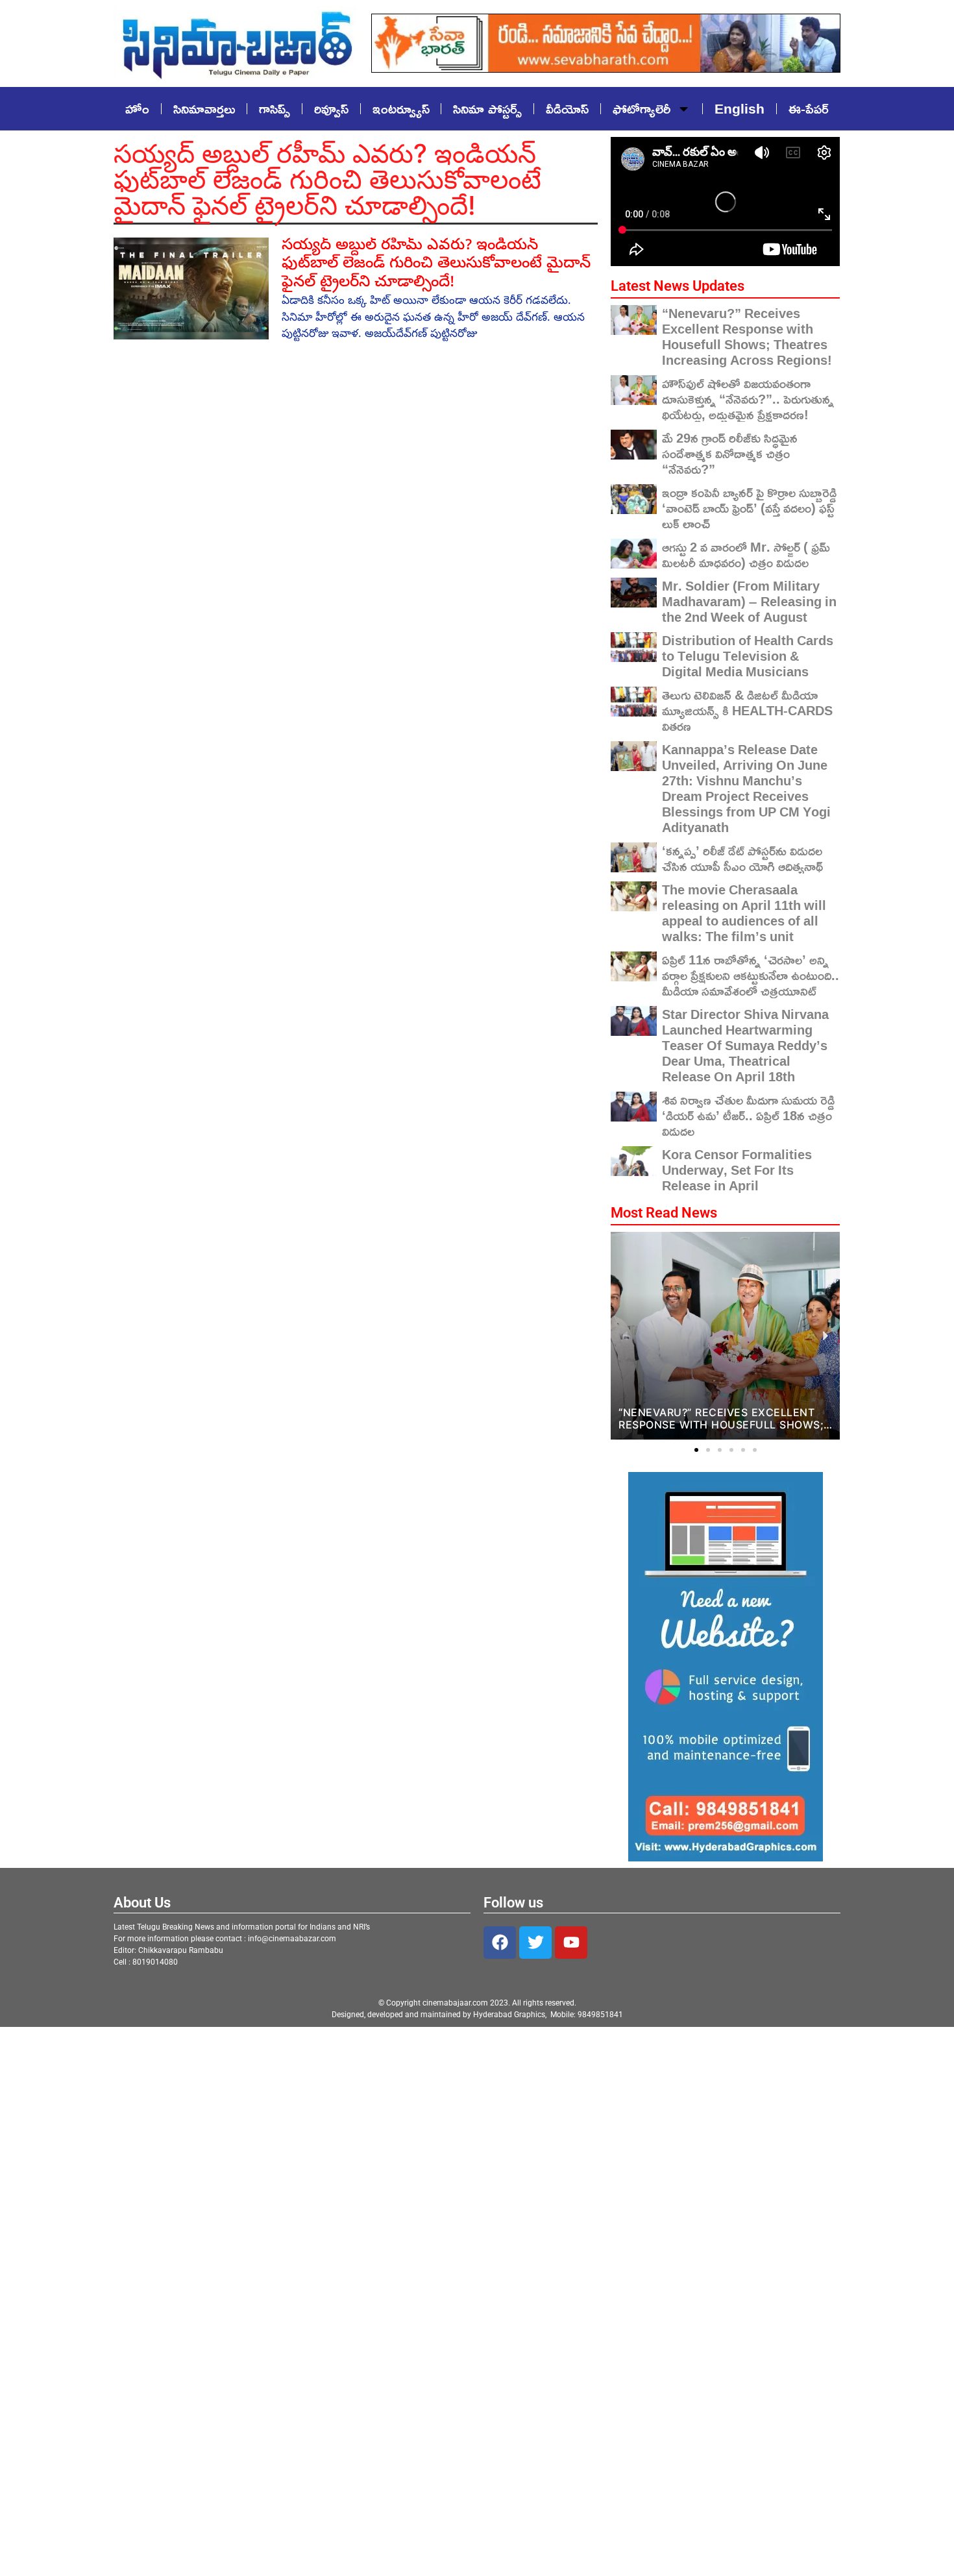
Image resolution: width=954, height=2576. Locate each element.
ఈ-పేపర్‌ (809, 108)
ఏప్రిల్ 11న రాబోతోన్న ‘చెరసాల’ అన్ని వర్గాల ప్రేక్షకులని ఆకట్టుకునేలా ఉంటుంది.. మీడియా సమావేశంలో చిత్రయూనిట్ (751, 975)
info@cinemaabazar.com (292, 1939)
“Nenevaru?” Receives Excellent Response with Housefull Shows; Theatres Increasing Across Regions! (747, 336)
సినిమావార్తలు (204, 108)
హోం (137, 108)
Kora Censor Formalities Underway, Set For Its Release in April (737, 1170)
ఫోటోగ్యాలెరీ (642, 108)
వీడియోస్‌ (567, 108)
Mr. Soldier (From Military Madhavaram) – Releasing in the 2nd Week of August (749, 601)
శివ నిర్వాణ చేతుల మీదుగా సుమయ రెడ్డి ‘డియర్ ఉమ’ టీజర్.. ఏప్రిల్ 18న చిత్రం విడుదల (748, 1115)
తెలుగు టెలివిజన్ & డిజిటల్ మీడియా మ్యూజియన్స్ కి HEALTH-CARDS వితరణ (747, 710)
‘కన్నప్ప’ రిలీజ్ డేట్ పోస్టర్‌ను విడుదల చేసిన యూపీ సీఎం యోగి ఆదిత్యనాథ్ (742, 858)
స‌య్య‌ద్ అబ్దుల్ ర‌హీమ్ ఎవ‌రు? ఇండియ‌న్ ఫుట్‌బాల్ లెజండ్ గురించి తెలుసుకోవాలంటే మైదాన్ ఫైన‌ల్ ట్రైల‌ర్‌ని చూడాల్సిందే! (436, 265)
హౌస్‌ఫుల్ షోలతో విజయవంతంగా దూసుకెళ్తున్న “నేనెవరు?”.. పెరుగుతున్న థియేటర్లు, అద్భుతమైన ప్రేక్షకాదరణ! (748, 399)
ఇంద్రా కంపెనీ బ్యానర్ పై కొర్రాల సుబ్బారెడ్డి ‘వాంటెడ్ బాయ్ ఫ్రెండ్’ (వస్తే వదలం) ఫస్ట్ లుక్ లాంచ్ (749, 508)
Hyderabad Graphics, (511, 2015)
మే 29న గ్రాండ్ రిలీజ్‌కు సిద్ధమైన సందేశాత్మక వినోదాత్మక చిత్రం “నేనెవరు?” (730, 453)
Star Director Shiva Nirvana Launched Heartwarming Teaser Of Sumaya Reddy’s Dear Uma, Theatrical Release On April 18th (745, 1045)
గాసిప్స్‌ (275, 108)
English (740, 108)
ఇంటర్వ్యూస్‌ (401, 108)
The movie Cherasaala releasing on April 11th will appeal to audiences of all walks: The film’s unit (744, 913)
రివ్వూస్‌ (331, 108)
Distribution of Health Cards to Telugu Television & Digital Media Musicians (748, 656)
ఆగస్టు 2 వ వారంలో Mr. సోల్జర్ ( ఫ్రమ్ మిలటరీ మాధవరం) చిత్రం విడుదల (746, 554)
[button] (696, 1450)
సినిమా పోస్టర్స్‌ (487, 108)
